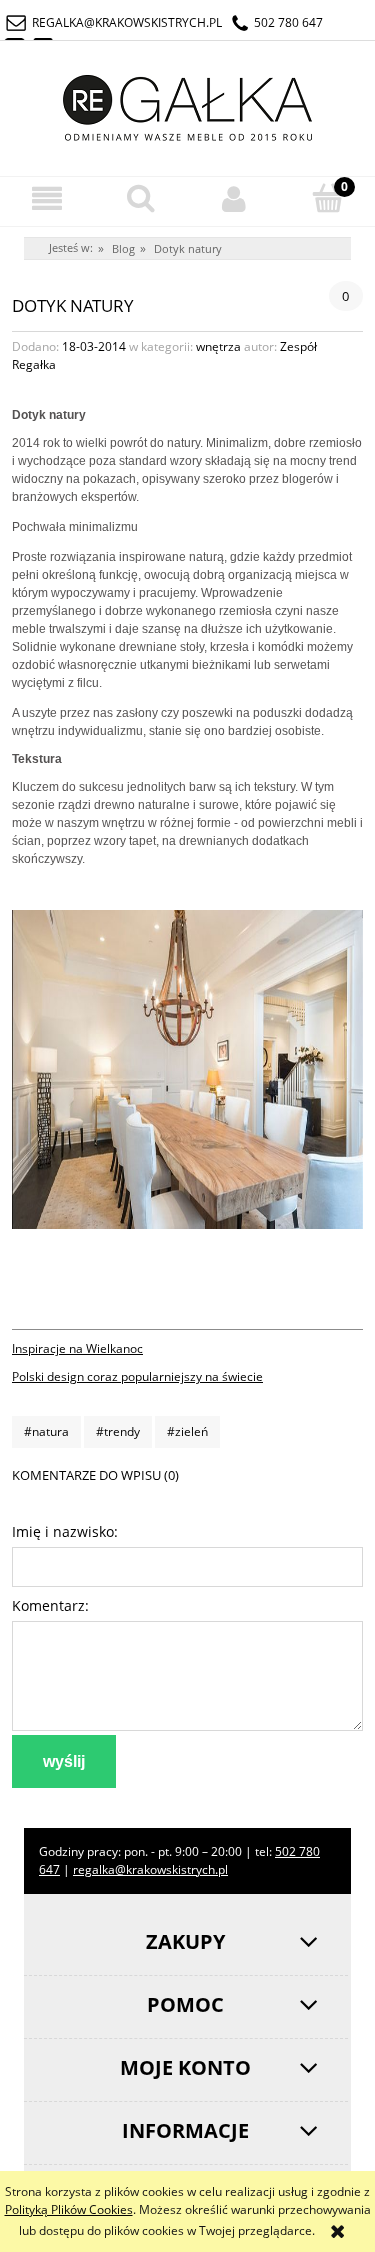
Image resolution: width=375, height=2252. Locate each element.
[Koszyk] (328, 197)
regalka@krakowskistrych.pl (127, 22)
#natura (46, 1431)
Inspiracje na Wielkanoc (77, 1348)
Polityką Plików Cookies (69, 2209)
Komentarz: (50, 1605)
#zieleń (187, 1431)
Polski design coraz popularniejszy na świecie (137, 1376)
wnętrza (218, 346)
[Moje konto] (235, 198)
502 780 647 (288, 22)
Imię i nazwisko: (65, 1531)
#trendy (118, 1431)
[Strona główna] (188, 104)
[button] (47, 198)
